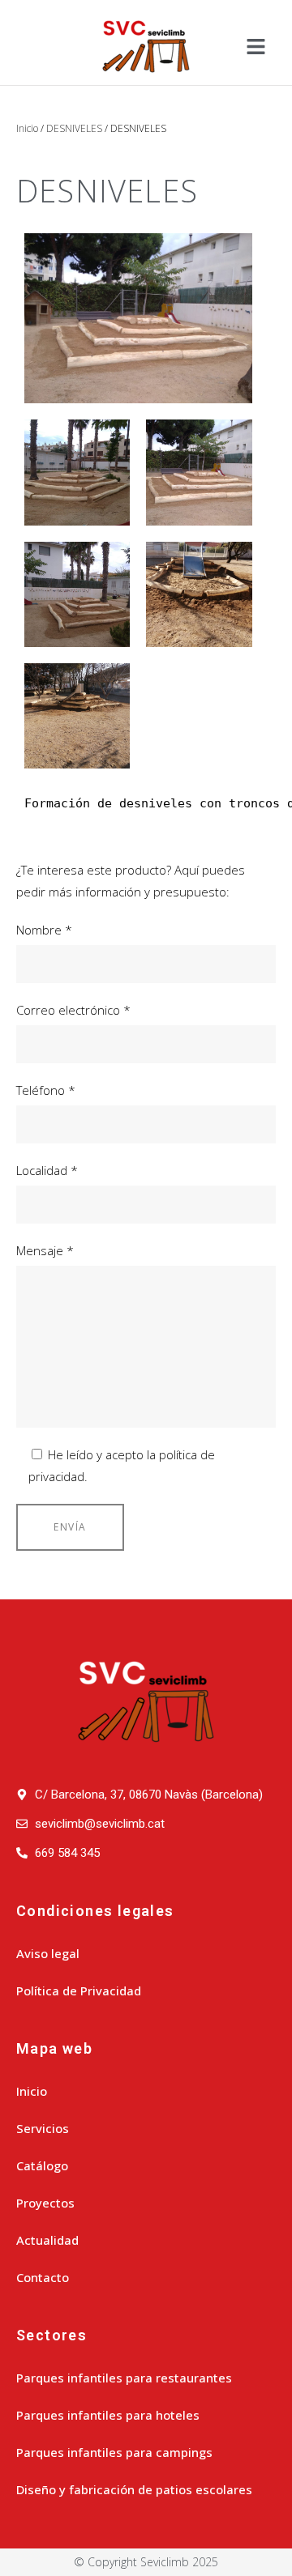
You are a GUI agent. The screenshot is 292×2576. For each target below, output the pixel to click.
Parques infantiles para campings (114, 2452)
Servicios (43, 2128)
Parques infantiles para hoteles (108, 2415)
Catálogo (42, 2165)
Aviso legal (48, 1953)
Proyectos (45, 2203)
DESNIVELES (74, 128)
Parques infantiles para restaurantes (124, 2378)
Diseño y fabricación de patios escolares (134, 2489)
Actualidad (47, 2240)
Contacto (43, 2277)
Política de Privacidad (79, 1991)
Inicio (27, 128)
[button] (255, 47)
